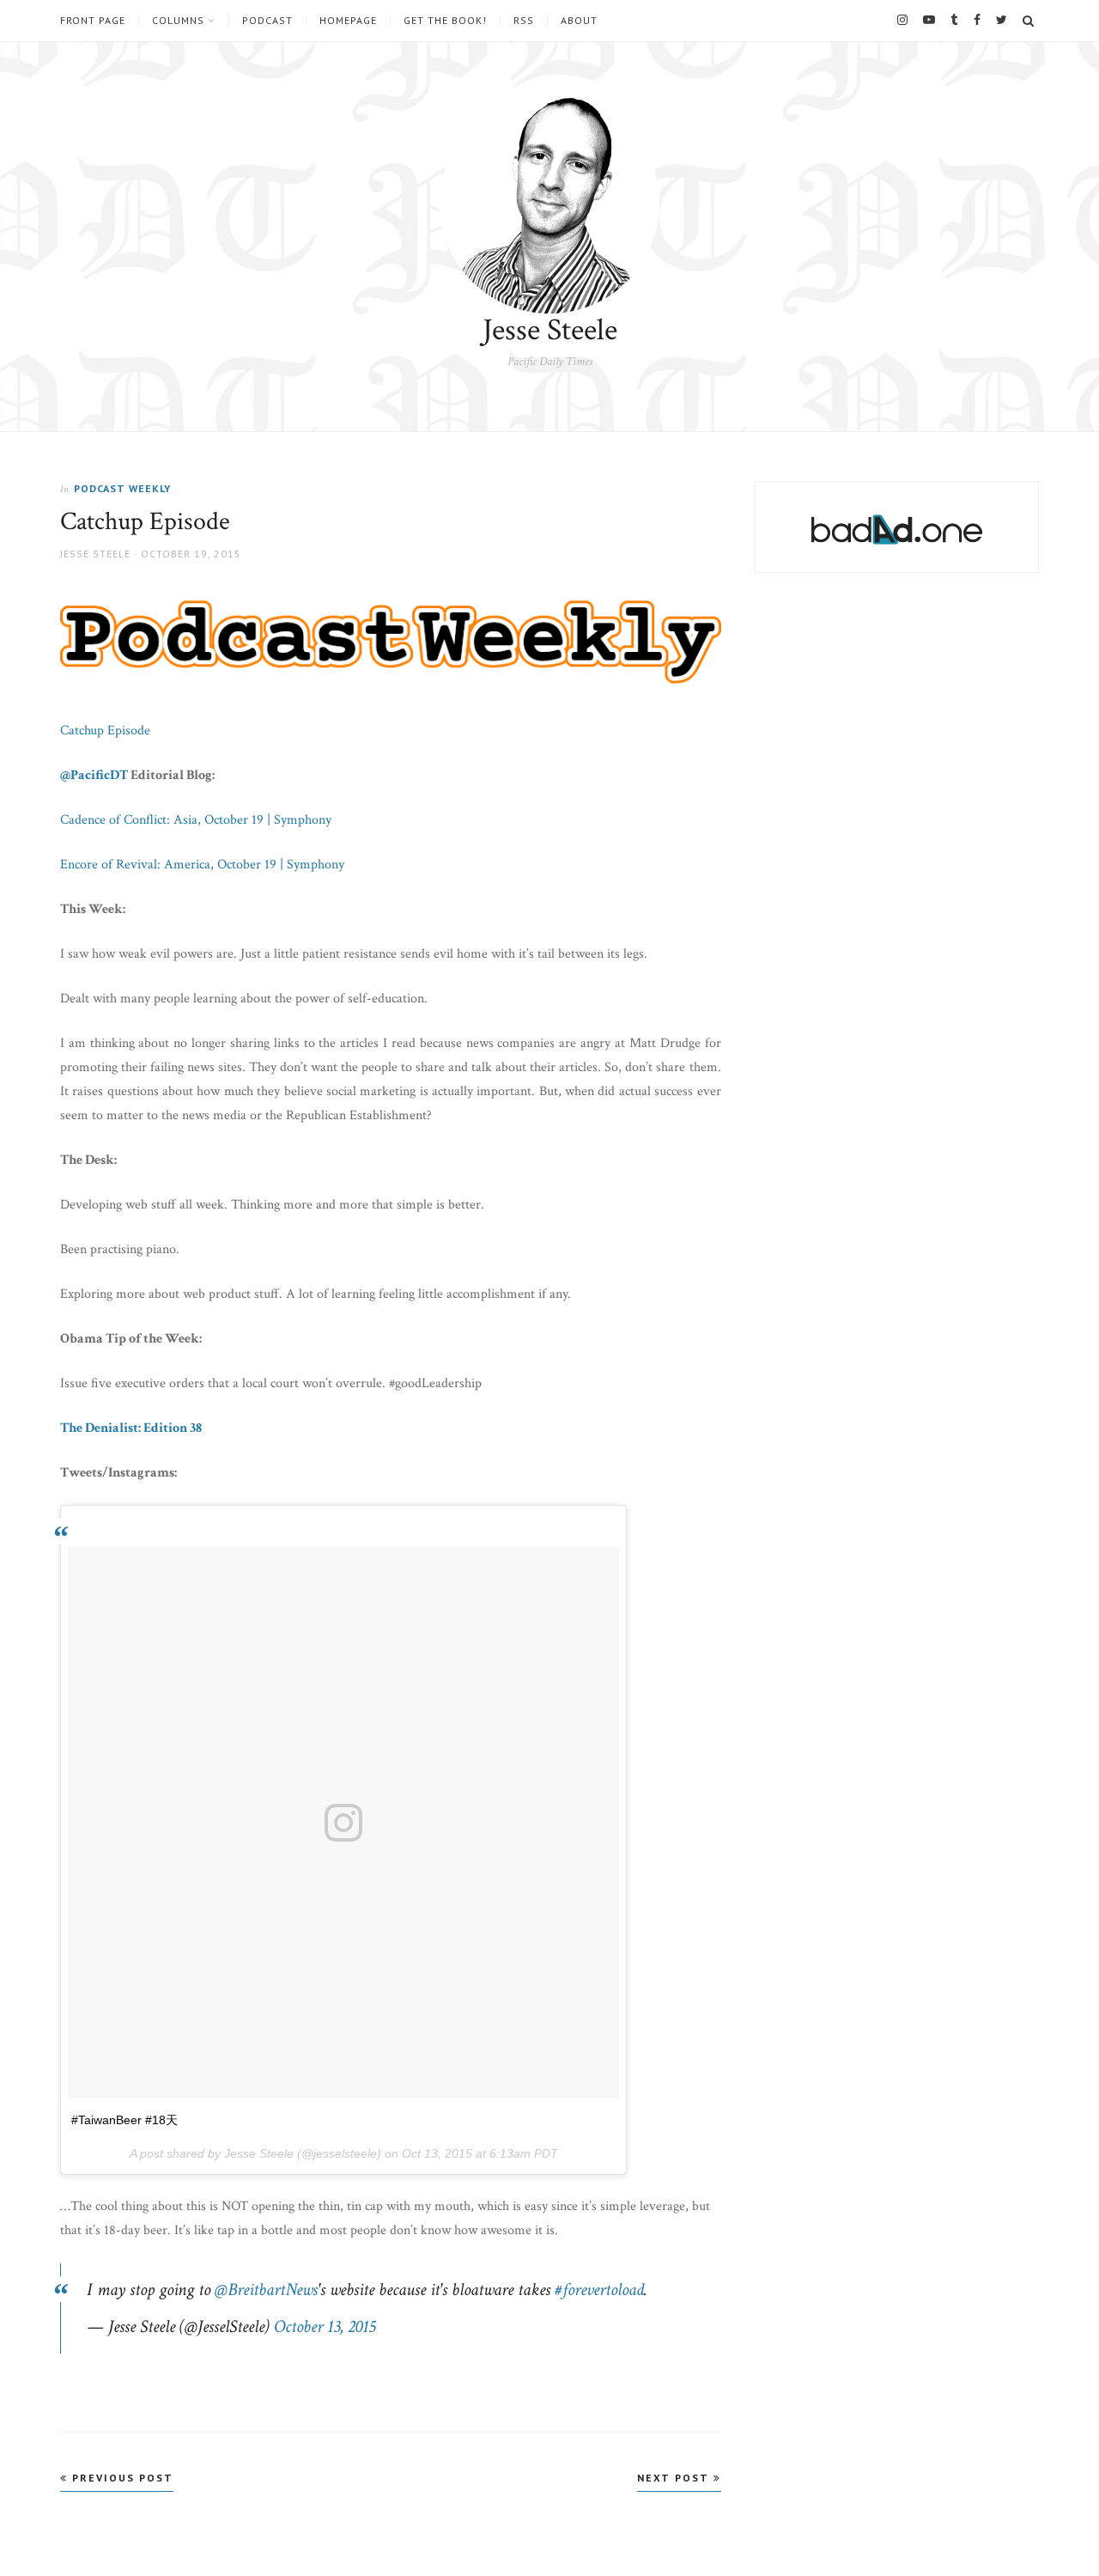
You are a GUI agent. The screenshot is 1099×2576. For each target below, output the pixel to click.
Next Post (675, 2478)
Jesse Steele (550, 330)
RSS (524, 21)
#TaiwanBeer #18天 (124, 2120)
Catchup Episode (105, 731)
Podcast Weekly (122, 488)
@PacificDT (94, 775)
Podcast (267, 21)
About (579, 21)
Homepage (348, 21)
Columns (178, 21)
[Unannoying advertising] (897, 530)
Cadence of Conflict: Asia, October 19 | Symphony (196, 820)
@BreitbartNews (266, 2290)
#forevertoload (599, 2290)
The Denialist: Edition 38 (131, 1428)
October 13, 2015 (325, 2326)
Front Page (93, 21)
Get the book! (445, 21)
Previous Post (121, 2478)
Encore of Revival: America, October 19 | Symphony (202, 865)
